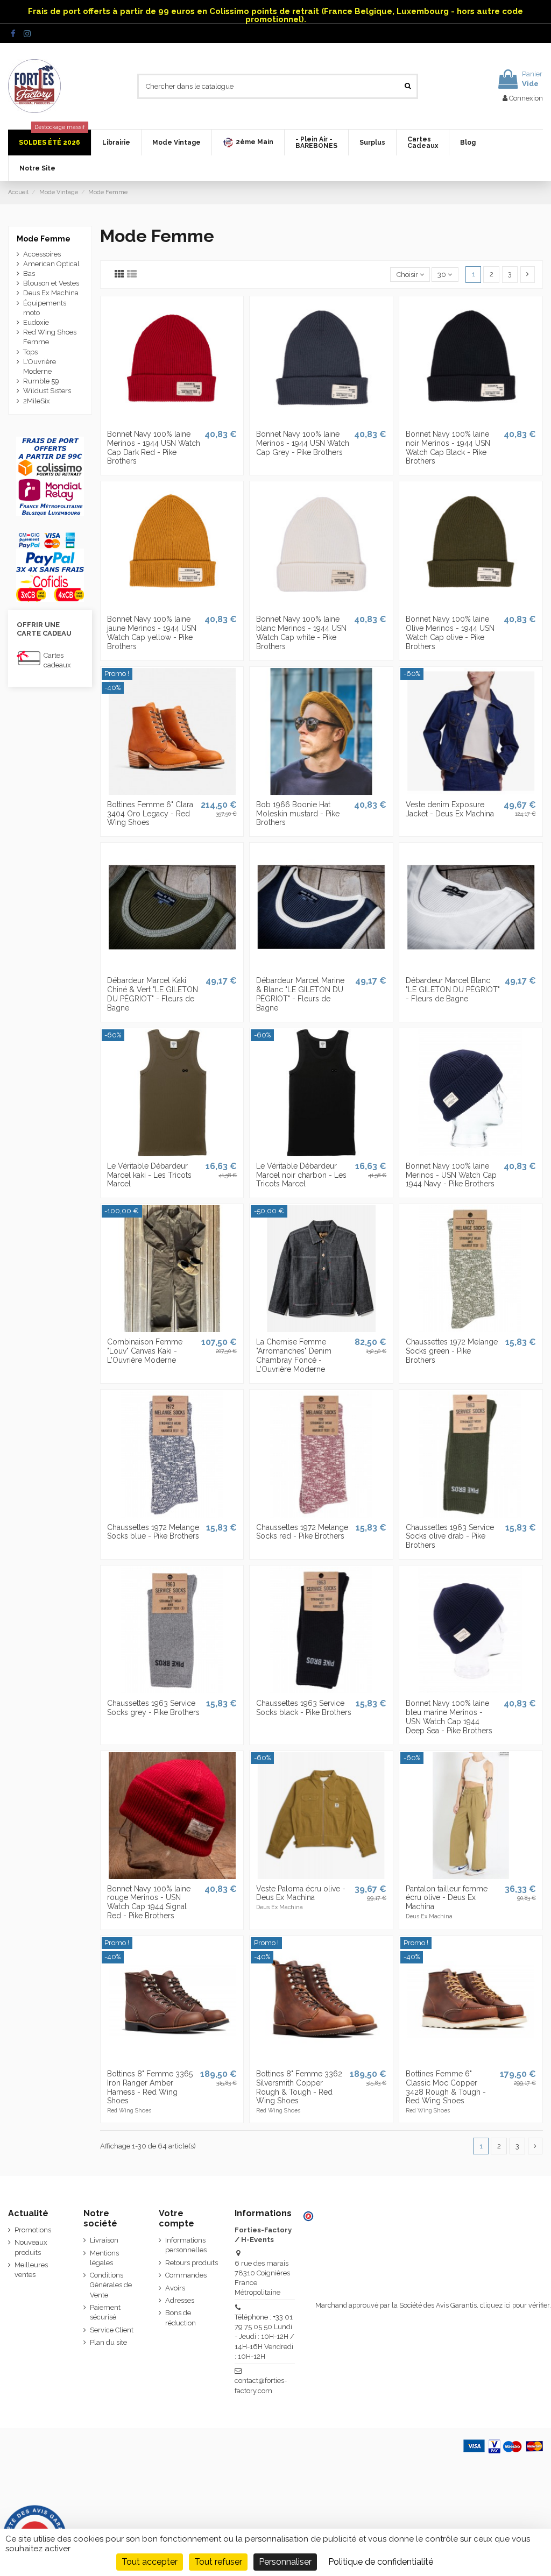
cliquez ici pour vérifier (515, 2305)
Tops (30, 352)
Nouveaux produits (31, 2247)
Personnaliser (285, 2562)
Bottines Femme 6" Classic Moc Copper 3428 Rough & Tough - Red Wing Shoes (446, 2087)
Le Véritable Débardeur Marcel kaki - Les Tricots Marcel (149, 1175)
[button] (248, 143)
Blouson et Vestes (51, 283)
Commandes (186, 2275)
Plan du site (108, 2342)
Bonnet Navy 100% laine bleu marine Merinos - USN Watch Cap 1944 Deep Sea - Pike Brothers (449, 1717)
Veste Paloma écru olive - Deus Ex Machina (301, 1893)
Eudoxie (36, 322)
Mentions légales (104, 2258)
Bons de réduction (181, 2318)
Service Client (112, 2330)
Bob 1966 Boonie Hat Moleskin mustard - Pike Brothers (298, 814)
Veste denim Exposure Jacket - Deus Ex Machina (450, 809)
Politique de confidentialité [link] (381, 2562)
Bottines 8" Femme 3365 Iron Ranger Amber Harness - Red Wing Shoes (150, 2087)
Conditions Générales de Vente (111, 2285)
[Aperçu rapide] (172, 421)
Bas (29, 273)
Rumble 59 (41, 381)
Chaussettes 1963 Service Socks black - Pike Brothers (304, 1708)
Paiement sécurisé (105, 2312)
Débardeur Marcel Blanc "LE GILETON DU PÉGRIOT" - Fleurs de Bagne (453, 990)
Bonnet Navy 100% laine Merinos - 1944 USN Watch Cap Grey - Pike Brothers (303, 443)
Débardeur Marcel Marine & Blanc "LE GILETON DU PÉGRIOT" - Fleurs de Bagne (300, 994)
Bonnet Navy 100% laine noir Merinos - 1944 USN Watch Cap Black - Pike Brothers (448, 447)
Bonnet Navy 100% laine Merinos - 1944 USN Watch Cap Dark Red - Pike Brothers (154, 447)
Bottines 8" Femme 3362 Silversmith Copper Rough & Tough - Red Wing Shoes (299, 2087)
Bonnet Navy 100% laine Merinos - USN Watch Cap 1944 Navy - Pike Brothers (451, 1175)
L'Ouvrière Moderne (40, 367)
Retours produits (192, 2263)
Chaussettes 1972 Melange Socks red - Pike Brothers (302, 1532)
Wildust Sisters (47, 391)
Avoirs (175, 2288)
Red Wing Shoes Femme (50, 337)
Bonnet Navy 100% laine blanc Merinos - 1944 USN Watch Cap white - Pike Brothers (301, 632)
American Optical (51, 264)
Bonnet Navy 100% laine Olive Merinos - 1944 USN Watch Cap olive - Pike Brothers (450, 632)
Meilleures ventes (31, 2270)
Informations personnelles (186, 2245)
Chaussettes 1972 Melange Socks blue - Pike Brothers (153, 1532)
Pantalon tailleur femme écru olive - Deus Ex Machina (447, 1898)
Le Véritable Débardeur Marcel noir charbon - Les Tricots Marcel (301, 1175)
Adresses (180, 2300)
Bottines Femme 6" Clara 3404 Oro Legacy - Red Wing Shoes (150, 814)
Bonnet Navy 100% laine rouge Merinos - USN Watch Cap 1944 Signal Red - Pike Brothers (149, 1902)
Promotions (33, 2230)
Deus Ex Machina (51, 293)
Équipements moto (45, 308)
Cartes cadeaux (57, 660)
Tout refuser (218, 2562)
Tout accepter (150, 2562)
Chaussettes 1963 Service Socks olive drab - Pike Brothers (450, 1536)
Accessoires (42, 254)
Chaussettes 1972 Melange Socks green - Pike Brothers (452, 1351)
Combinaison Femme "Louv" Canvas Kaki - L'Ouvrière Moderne (145, 1351)
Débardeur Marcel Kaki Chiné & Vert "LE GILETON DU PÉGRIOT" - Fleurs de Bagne (153, 994)
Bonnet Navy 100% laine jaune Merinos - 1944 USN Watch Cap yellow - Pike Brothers (152, 632)
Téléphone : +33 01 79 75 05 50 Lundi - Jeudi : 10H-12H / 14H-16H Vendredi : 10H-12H (264, 2337)
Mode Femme (44, 239)
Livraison (104, 2240)
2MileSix (37, 401)
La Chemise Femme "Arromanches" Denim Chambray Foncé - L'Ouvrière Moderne (294, 1355)
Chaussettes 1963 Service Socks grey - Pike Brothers (153, 1708)
